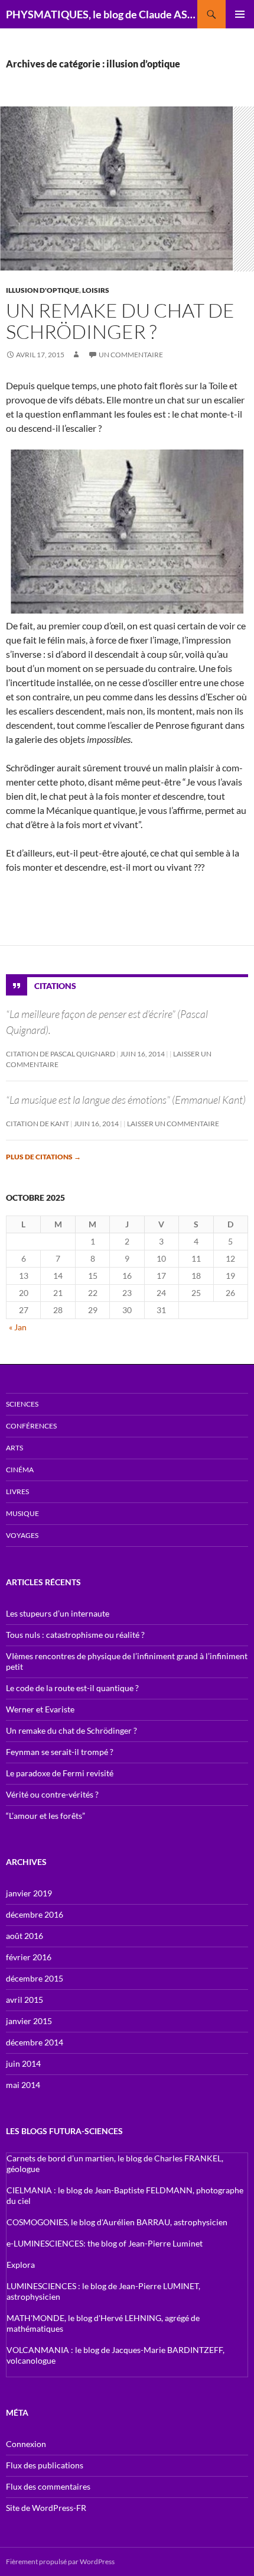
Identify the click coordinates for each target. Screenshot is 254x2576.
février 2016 (29, 1957)
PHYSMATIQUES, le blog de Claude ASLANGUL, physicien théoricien (102, 14)
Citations (55, 986)
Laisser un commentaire (173, 1124)
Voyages (22, 1535)
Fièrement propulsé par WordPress (60, 2562)
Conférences (31, 1426)
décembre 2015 (35, 1978)
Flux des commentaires (48, 2486)
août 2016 (25, 1936)
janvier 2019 (29, 1893)
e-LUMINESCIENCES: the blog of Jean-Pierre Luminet (105, 2243)
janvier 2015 (29, 2021)
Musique (22, 1513)
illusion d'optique (43, 290)
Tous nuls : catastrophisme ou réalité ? (75, 1635)
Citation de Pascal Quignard (61, 1054)
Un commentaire (131, 355)
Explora (21, 2265)
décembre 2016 (35, 1914)
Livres (17, 1491)
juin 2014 (23, 2063)
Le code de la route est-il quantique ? (72, 1688)
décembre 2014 (35, 2042)
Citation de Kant (38, 1124)
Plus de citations (43, 1157)
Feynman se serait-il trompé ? (60, 1752)
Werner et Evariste (40, 1709)
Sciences (22, 1404)
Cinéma (20, 1470)
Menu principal (240, 14)
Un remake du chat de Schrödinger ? (120, 321)
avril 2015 (25, 2000)
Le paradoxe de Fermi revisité (60, 1773)
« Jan (18, 1327)
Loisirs (96, 290)
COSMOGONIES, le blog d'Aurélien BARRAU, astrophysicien (117, 2222)
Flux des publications (45, 2465)
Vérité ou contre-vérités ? (52, 1794)
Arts (14, 1448)
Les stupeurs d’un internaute (58, 1613)
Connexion (26, 2444)
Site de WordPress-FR (46, 2508)
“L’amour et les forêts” (45, 1816)
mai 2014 (23, 2085)
